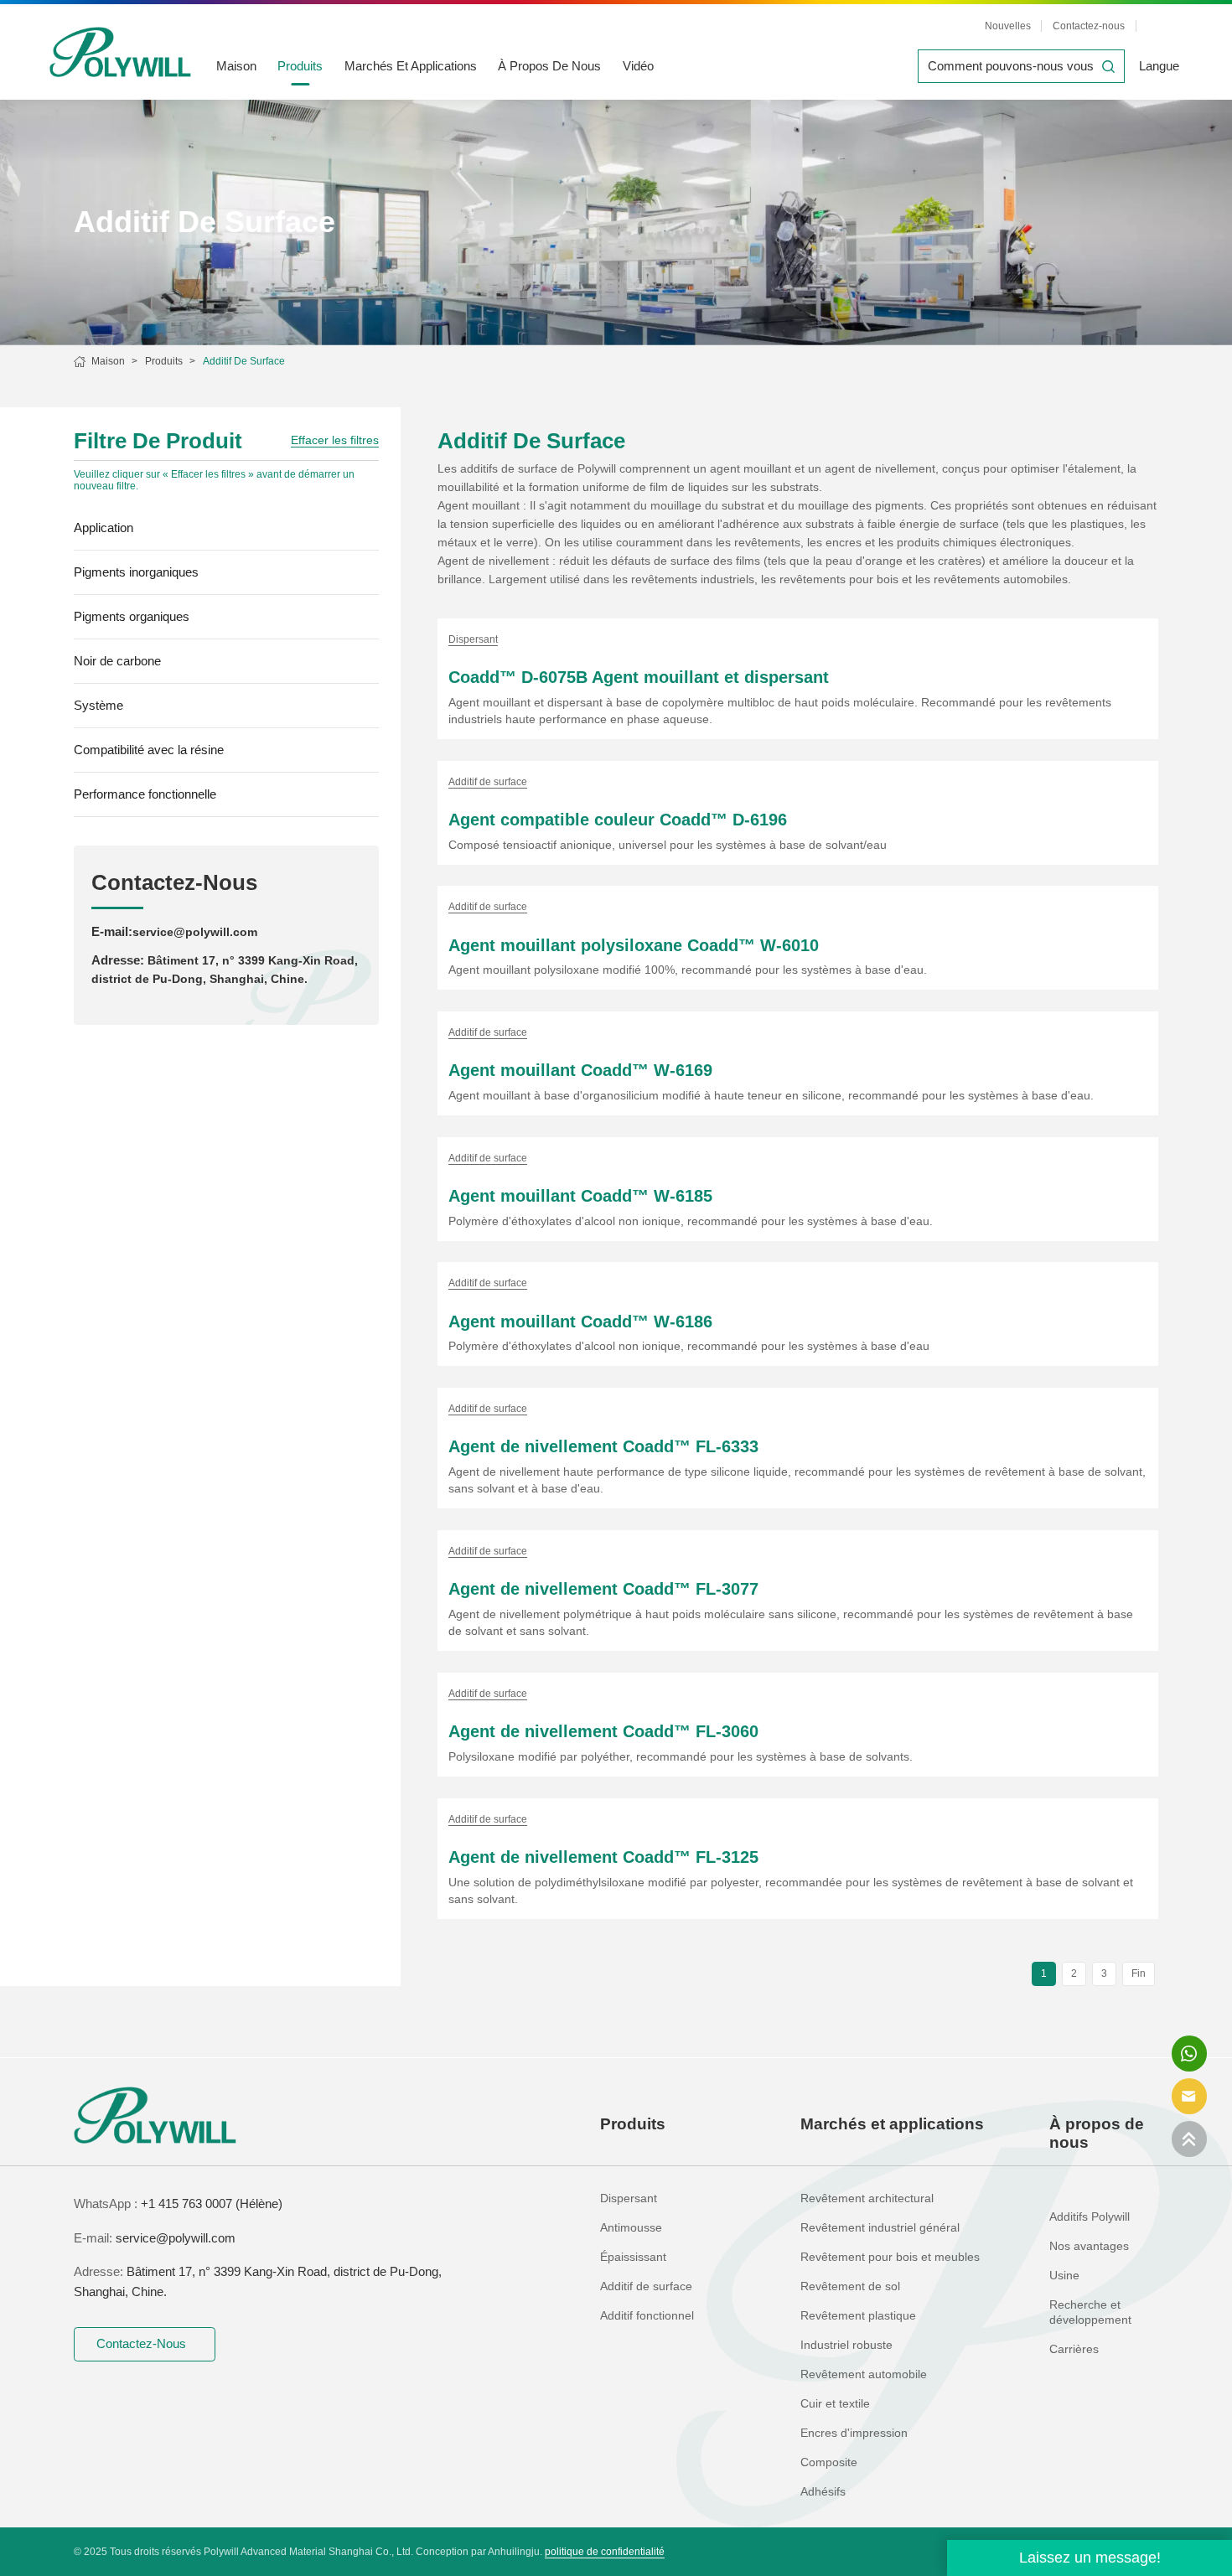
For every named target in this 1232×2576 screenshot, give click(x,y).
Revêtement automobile (864, 2374)
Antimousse (631, 2228)
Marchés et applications (411, 66)
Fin (1139, 1973)
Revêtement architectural (867, 2198)
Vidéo (638, 66)
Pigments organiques (132, 616)
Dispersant (629, 2198)
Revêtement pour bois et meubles (890, 2257)
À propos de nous (549, 66)
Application (104, 528)
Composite (829, 2462)
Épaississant (633, 2257)
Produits (300, 66)
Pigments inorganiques (136, 572)
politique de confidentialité (605, 2552)
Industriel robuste (846, 2345)
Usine (1064, 2276)
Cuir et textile (835, 2404)
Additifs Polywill (1090, 2217)
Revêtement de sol (850, 2286)
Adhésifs (823, 2492)
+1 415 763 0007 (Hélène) (212, 2204)
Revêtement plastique (858, 2316)
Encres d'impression (854, 2433)
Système (98, 705)
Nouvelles (1008, 26)
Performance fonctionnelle (145, 794)
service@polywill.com (195, 932)
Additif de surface (244, 361)
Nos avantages (1089, 2246)
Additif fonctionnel (647, 2316)
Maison (236, 66)
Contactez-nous (1089, 26)
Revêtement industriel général (880, 2228)
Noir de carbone (117, 661)
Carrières (1074, 2349)
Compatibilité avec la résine (149, 750)
